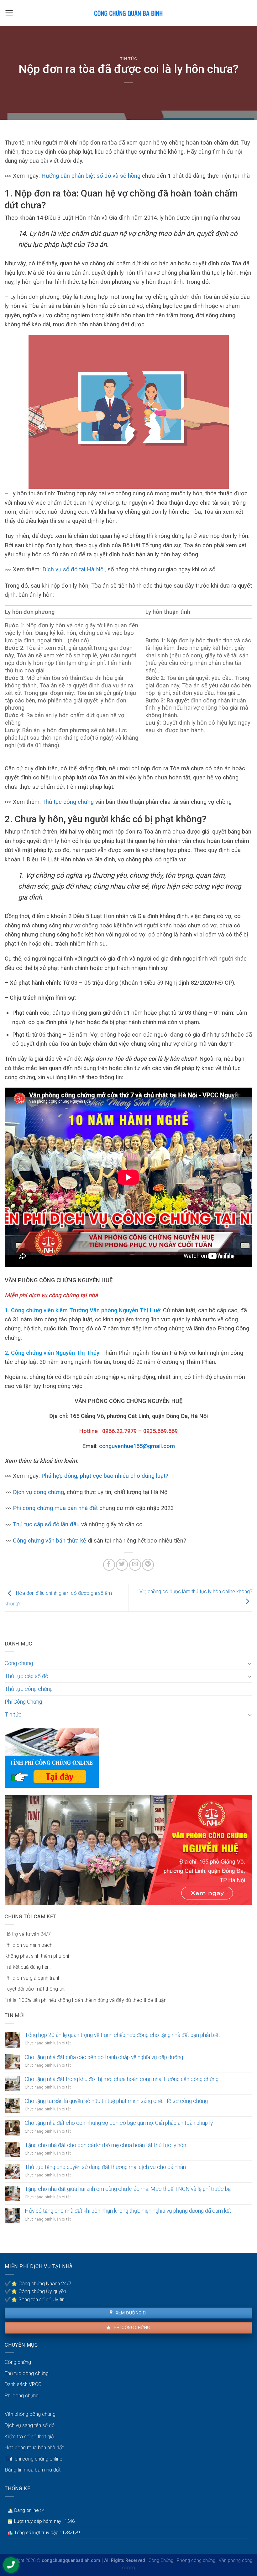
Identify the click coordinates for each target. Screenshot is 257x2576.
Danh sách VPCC (23, 2384)
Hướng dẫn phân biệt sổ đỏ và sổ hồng (92, 176)
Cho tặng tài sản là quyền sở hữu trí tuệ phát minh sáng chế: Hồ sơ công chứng (116, 2101)
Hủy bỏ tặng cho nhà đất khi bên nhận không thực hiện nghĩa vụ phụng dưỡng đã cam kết (128, 2211)
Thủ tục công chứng (67, 802)
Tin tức (129, 59)
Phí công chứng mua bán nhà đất (55, 1508)
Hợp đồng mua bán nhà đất (34, 2448)
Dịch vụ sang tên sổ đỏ (30, 2425)
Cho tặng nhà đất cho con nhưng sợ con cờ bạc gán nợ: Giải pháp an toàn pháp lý (119, 2123)
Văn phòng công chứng (30, 2414)
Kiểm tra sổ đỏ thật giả (29, 2437)
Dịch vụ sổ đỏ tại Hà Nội (73, 569)
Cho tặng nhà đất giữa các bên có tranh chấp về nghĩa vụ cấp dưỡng (104, 2057)
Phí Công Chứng (23, 1702)
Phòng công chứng (196, 2561)
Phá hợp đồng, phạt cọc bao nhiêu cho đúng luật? (105, 1476)
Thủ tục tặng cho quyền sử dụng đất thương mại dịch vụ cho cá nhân (105, 2167)
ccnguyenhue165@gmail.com (137, 1446)
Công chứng (19, 1663)
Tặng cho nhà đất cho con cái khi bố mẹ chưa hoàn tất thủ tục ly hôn (105, 2145)
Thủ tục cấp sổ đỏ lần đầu (46, 1524)
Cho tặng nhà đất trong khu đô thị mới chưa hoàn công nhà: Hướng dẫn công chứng (122, 2079)
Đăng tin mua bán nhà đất (33, 2470)
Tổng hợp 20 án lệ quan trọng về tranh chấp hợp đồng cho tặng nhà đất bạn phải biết (122, 2035)
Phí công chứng (131, 2328)
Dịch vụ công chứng (38, 1492)
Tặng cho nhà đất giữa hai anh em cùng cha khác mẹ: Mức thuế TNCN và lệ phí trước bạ (128, 2189)
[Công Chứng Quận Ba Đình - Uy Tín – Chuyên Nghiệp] (128, 13)
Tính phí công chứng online (34, 2459)
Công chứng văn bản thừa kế (50, 1540)
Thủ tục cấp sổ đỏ (26, 1676)
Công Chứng (161, 2561)
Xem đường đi (130, 2313)
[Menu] (9, 13)
